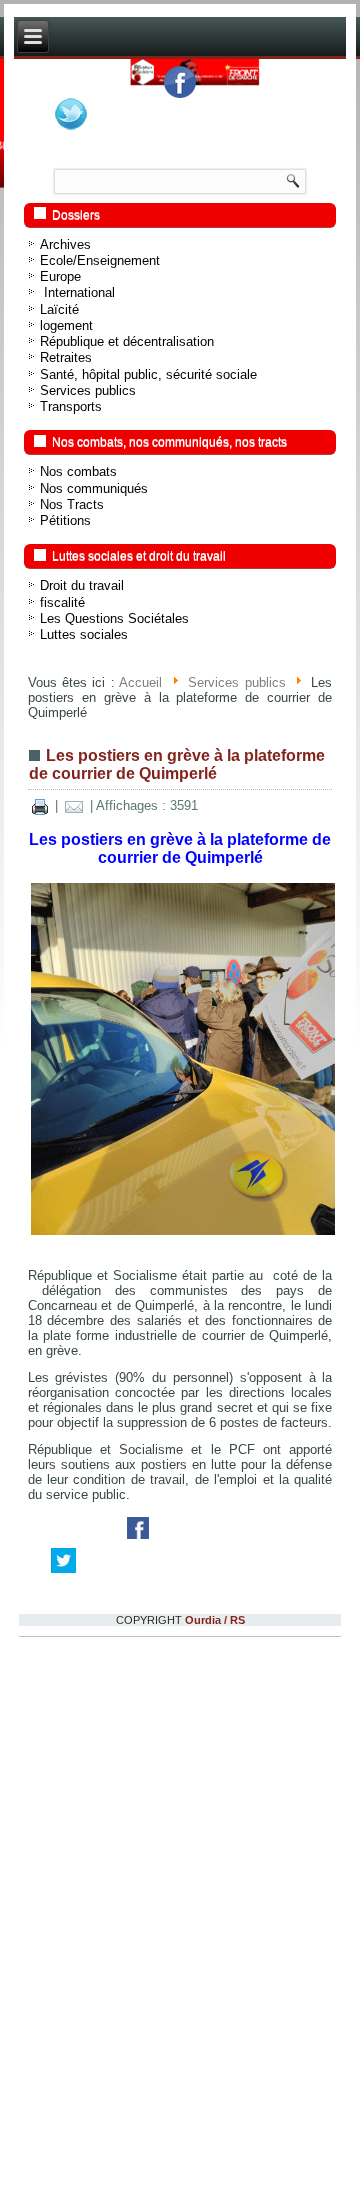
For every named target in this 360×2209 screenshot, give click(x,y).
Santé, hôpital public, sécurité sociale (148, 758)
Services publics (88, 774)
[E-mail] (74, 1190)
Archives (65, 628)
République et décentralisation (127, 725)
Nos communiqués (94, 872)
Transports (71, 790)
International (77, 676)
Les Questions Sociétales (114, 1002)
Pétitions (65, 904)
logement (66, 709)
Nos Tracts (72, 888)
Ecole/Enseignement (100, 644)
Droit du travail (82, 969)
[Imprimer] (40, 1190)
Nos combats (78, 855)
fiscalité (62, 986)
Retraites (66, 741)
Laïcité (59, 693)
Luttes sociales (84, 1018)
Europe (60, 660)
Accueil (140, 1066)
